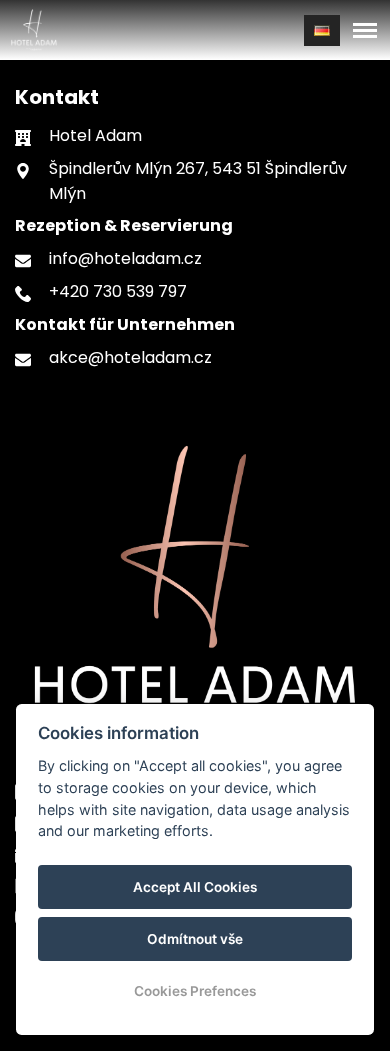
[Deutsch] (322, 30)
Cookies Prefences (195, 991)
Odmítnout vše (195, 939)
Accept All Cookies (195, 887)
